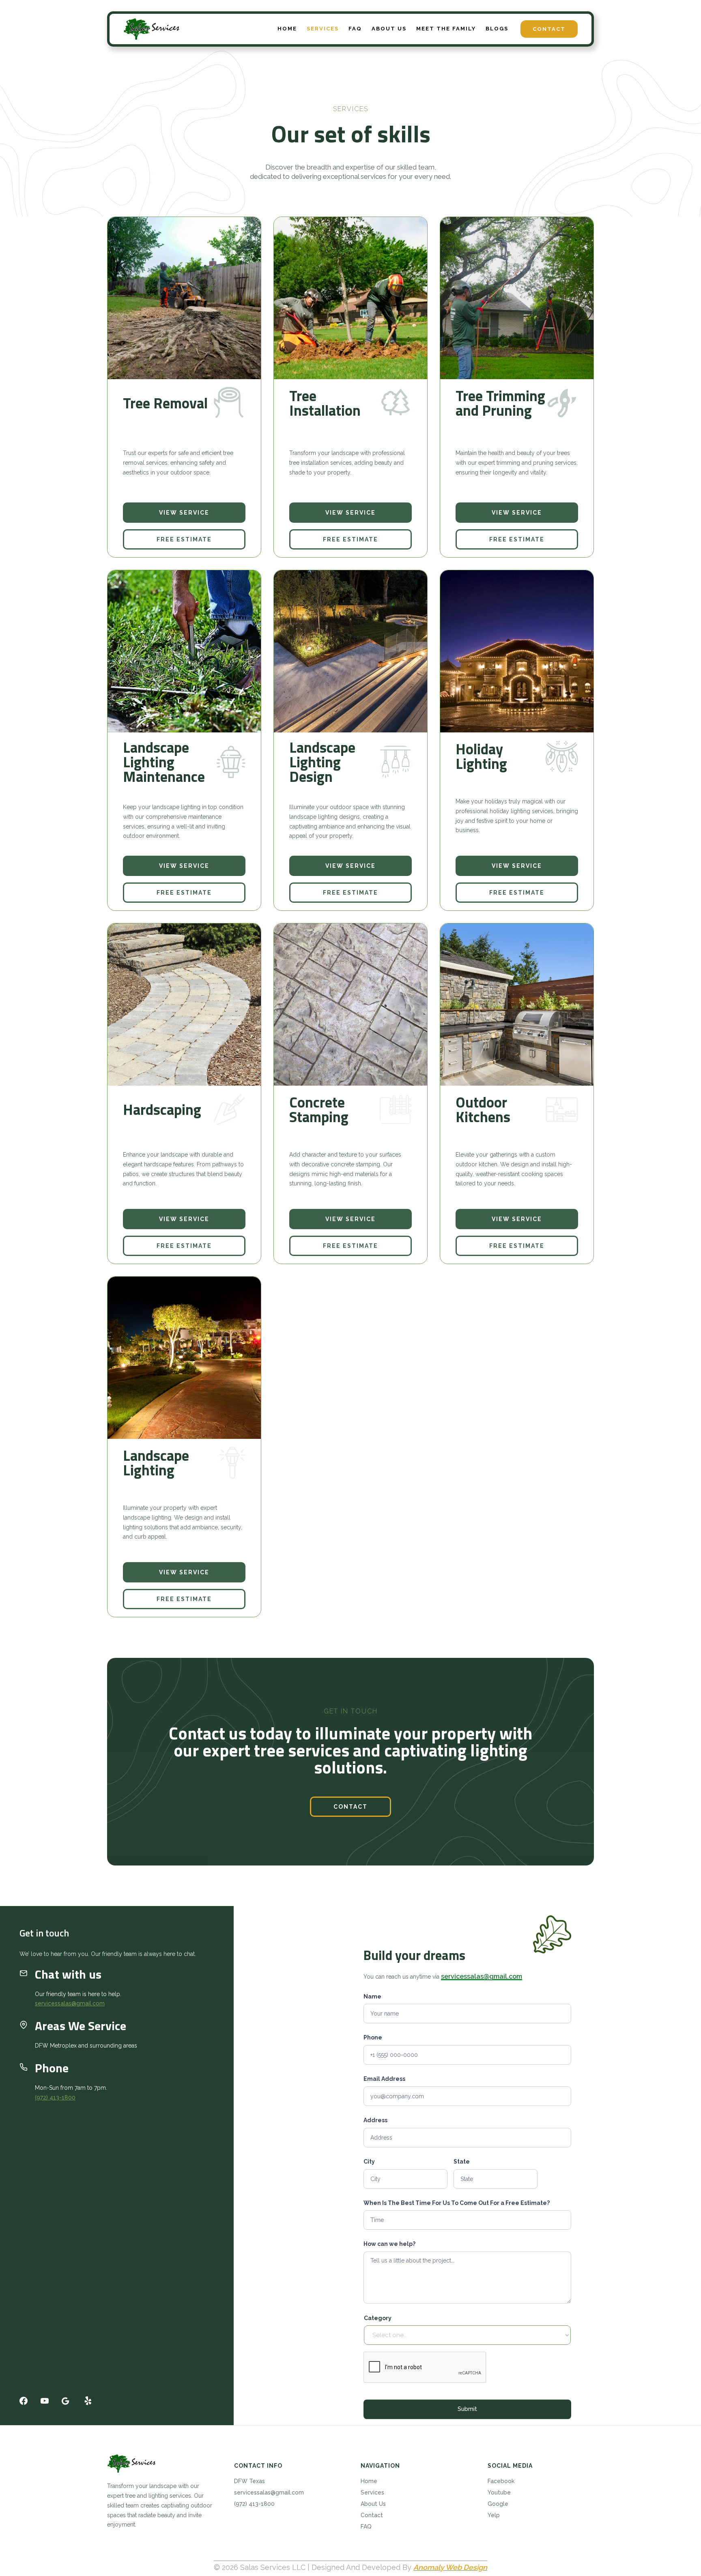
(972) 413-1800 (55, 2097)
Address (375, 2120)
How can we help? (389, 2244)
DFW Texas (249, 2481)
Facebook (501, 2481)
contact (350, 1807)
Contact (549, 29)
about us (389, 29)
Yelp (494, 2515)
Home (287, 29)
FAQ (355, 29)
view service (184, 513)
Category (378, 2318)
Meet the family (446, 29)
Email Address (384, 2079)
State (462, 2162)
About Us (373, 2504)
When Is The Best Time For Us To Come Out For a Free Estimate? (457, 2203)
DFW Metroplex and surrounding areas (86, 2046)
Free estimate (184, 539)
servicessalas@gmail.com (70, 2004)
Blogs (497, 29)
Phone (373, 2038)
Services (372, 2492)
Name (372, 1996)
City (369, 2162)
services (323, 29)
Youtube (499, 2492)
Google (498, 2504)
